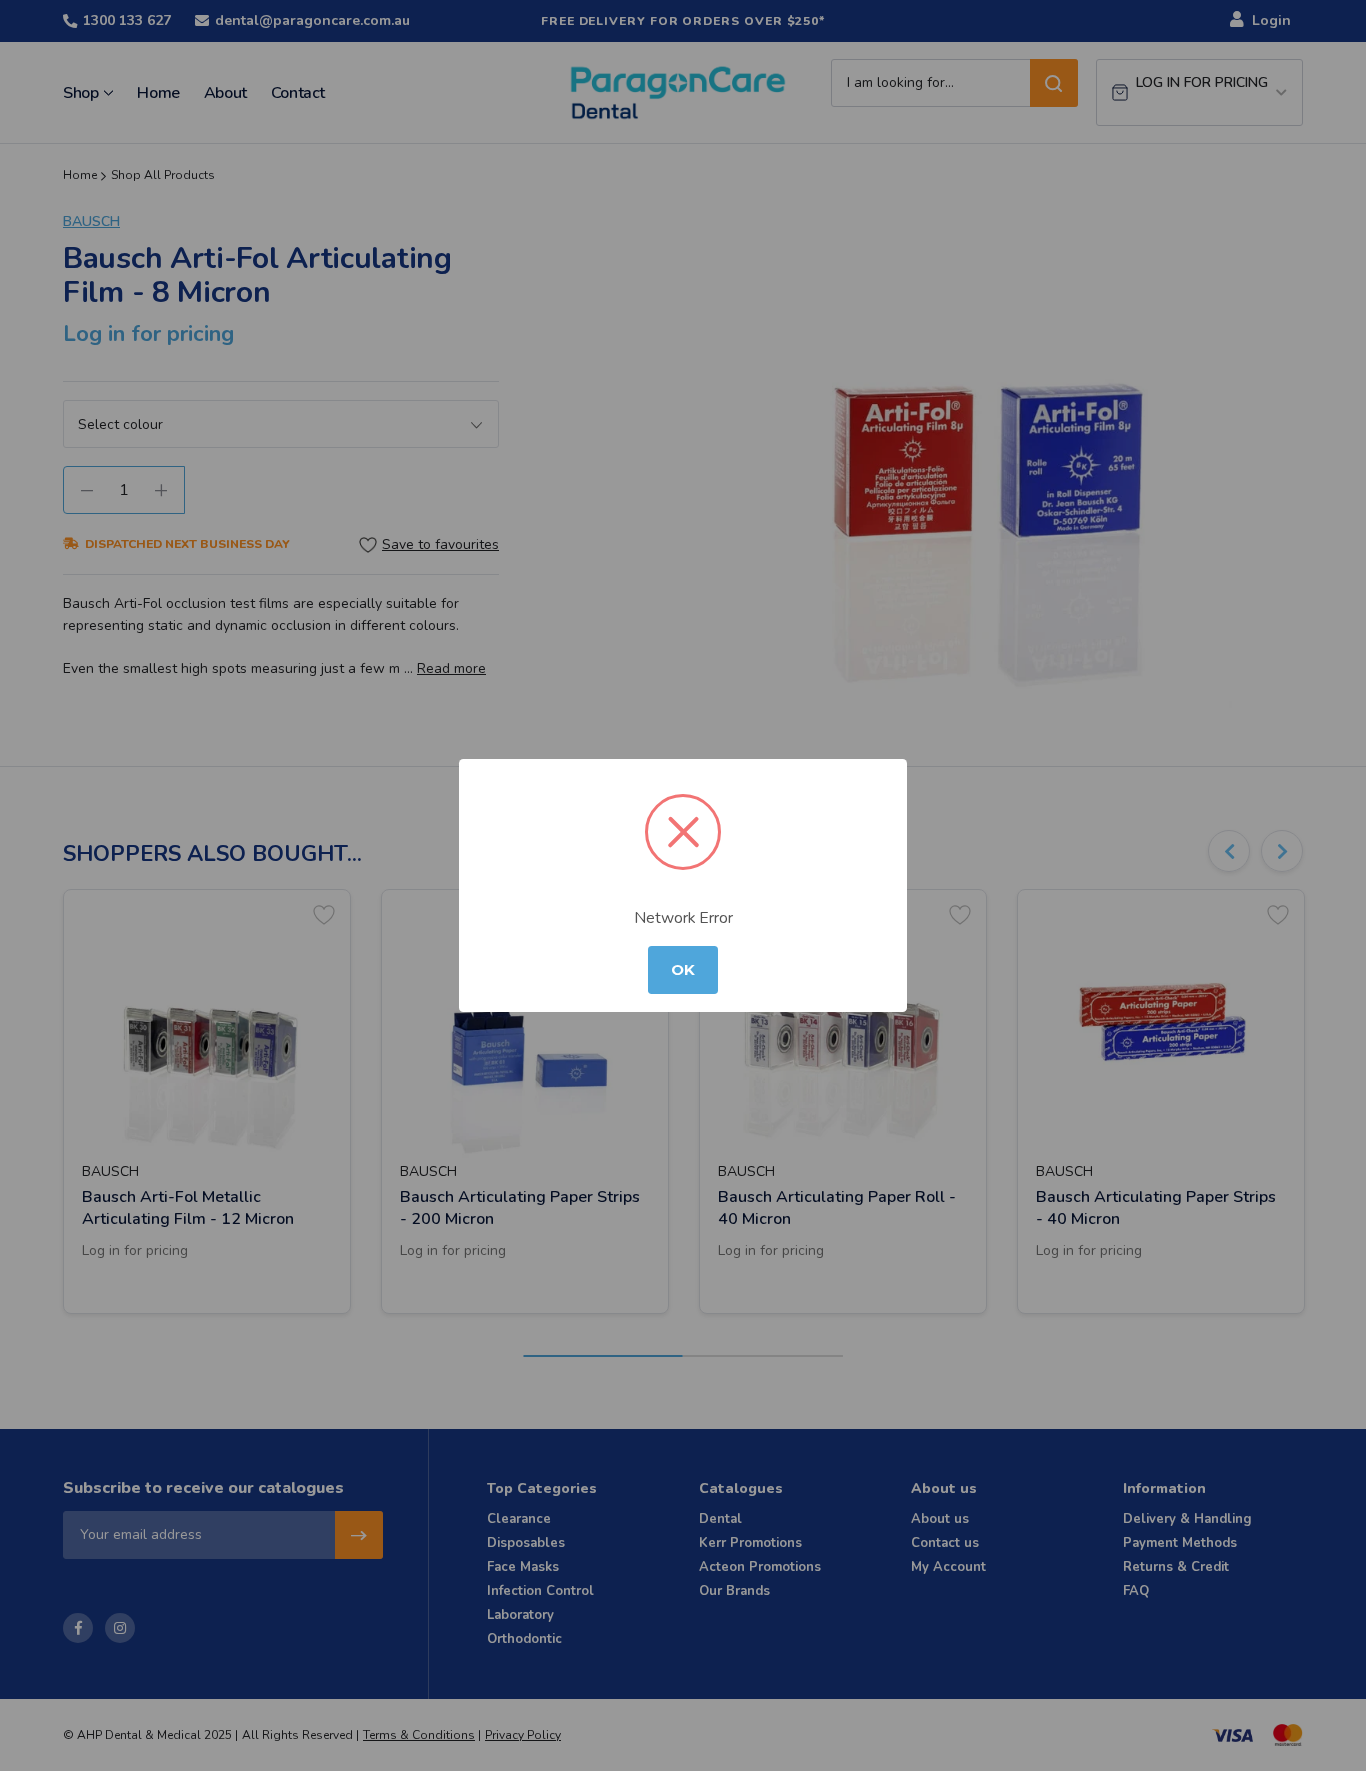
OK (683, 970)
